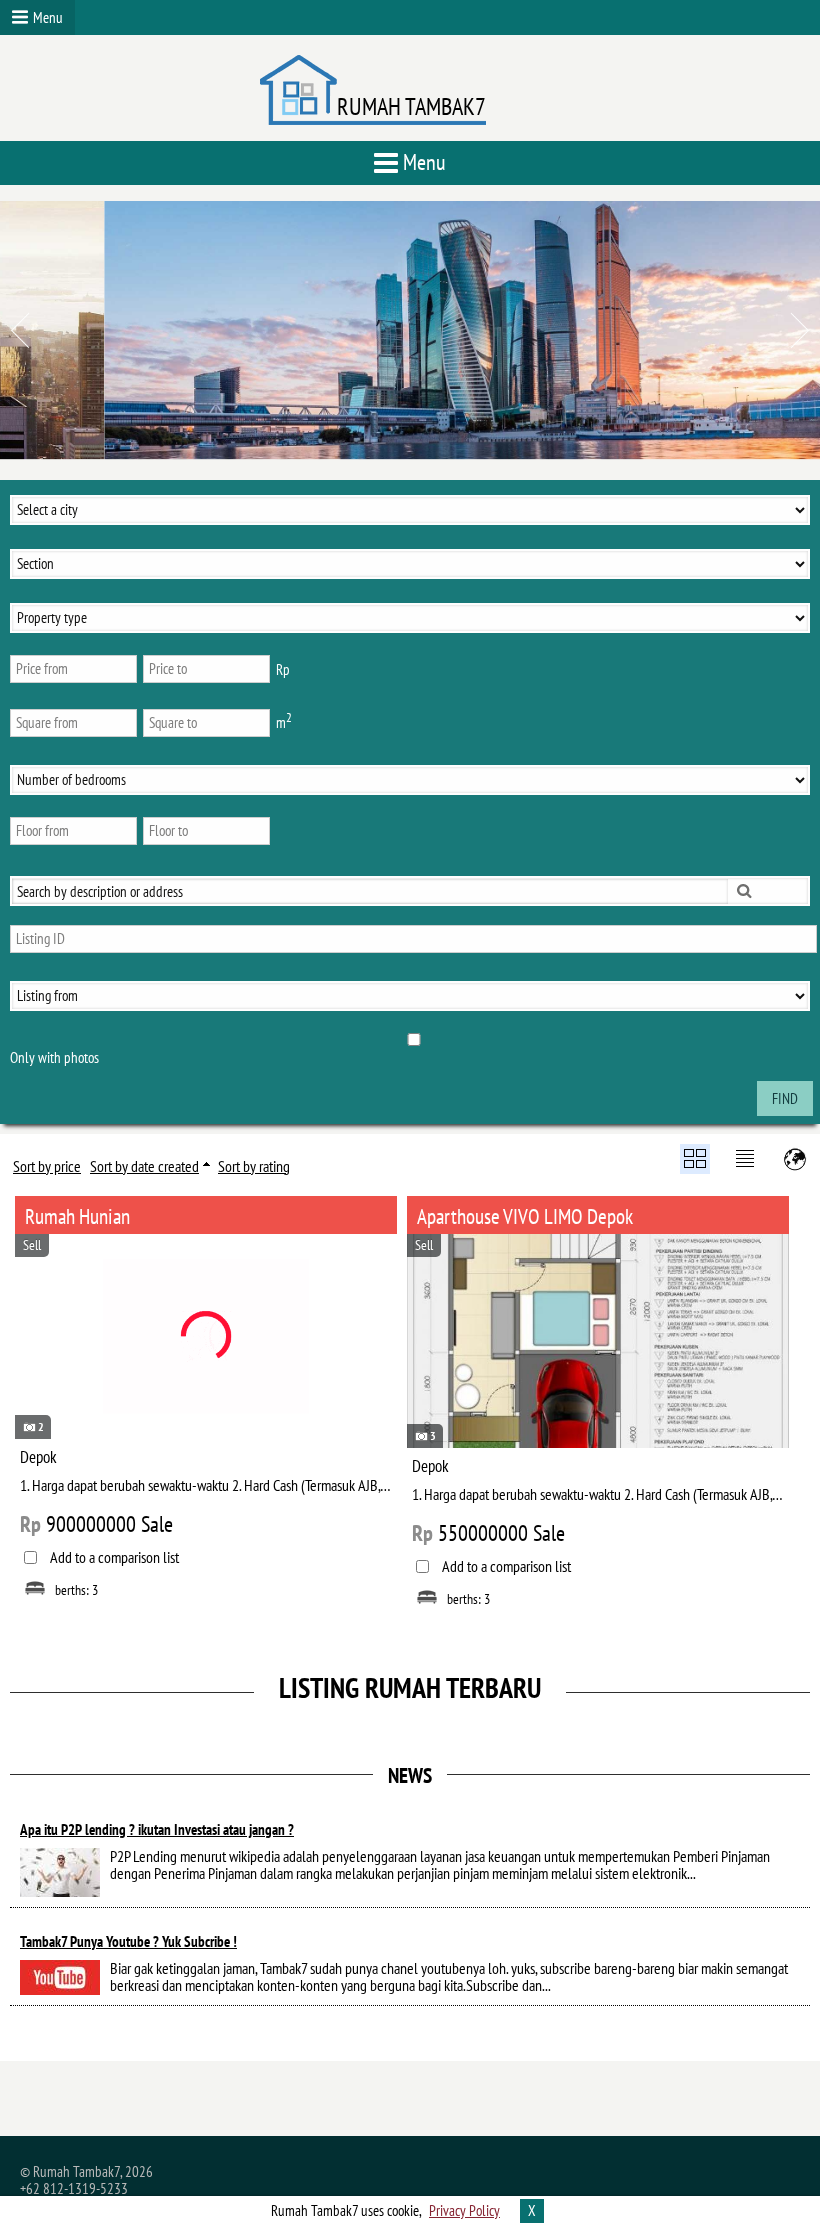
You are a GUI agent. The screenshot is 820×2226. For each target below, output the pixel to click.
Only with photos (54, 1057)
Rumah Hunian (77, 1216)
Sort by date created (144, 1166)
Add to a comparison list (114, 1557)
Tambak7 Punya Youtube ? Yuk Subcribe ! (128, 1941)
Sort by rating (254, 1166)
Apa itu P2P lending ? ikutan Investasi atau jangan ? (157, 1829)
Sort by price (47, 1166)
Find (785, 1098)
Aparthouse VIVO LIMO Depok (525, 1216)
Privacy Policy (464, 2210)
